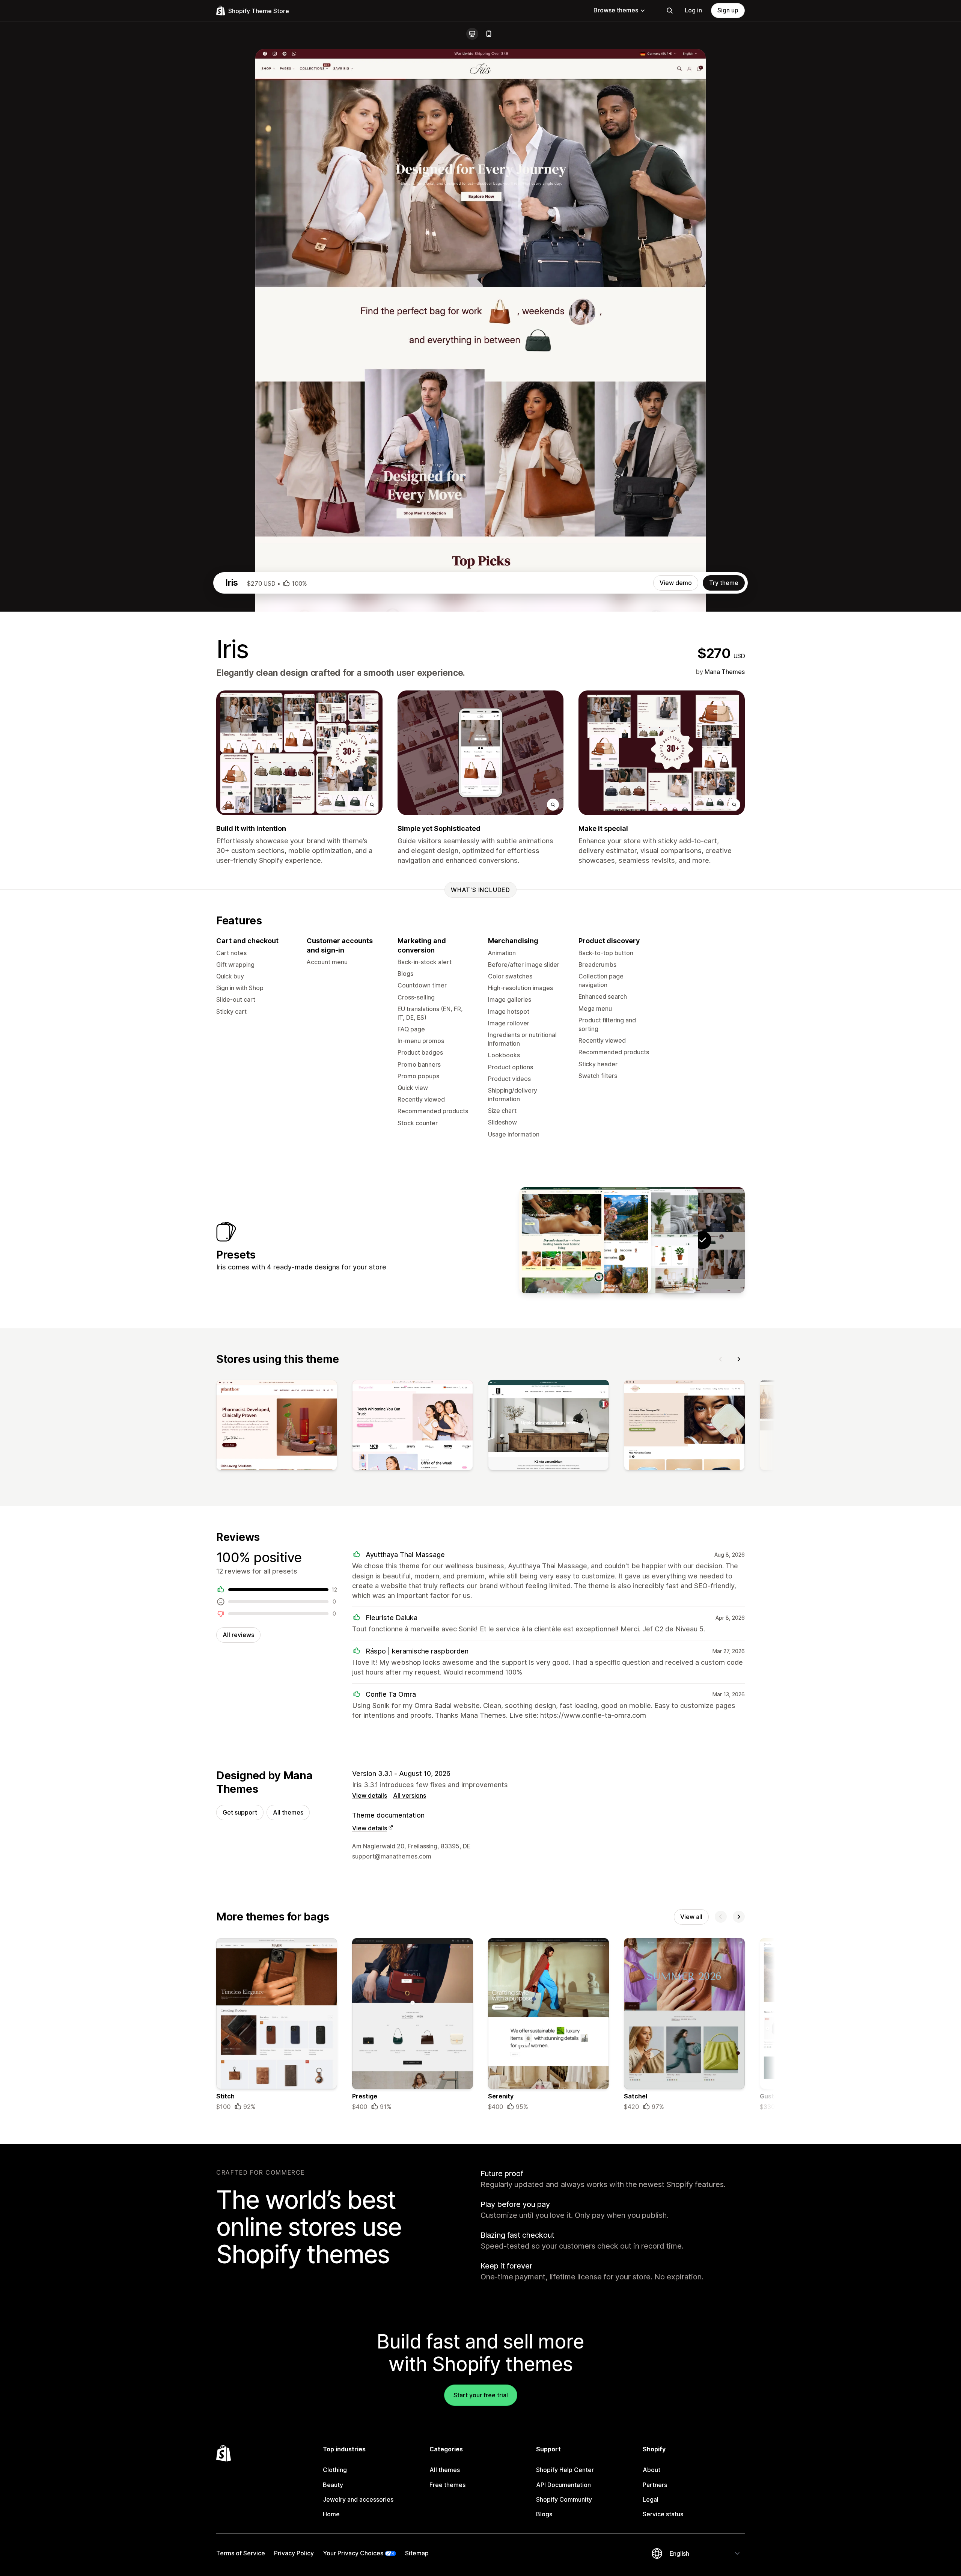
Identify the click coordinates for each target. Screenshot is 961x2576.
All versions (410, 1795)
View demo (676, 583)
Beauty (333, 2485)
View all (691, 1917)
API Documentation (563, 2485)
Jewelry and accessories (358, 2499)
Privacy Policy (294, 2553)
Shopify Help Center (565, 2470)
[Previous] (721, 1359)
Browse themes (616, 10)
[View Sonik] (562, 1240)
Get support (240, 1812)
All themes (288, 1812)
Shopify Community (564, 2499)
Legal (651, 2499)
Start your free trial (481, 2395)
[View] (277, 1427)
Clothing (335, 2470)
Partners (655, 2485)
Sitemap (417, 2553)
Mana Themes (725, 672)
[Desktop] (472, 34)
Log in (693, 10)
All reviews (238, 1635)
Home (331, 2514)
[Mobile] (489, 34)
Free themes (447, 2485)
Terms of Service (241, 2553)
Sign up (728, 10)
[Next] (739, 1359)
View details (370, 1795)
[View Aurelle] (655, 1240)
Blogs (544, 2514)
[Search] (670, 11)
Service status (663, 2514)
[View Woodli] (609, 1240)
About (651, 2470)
